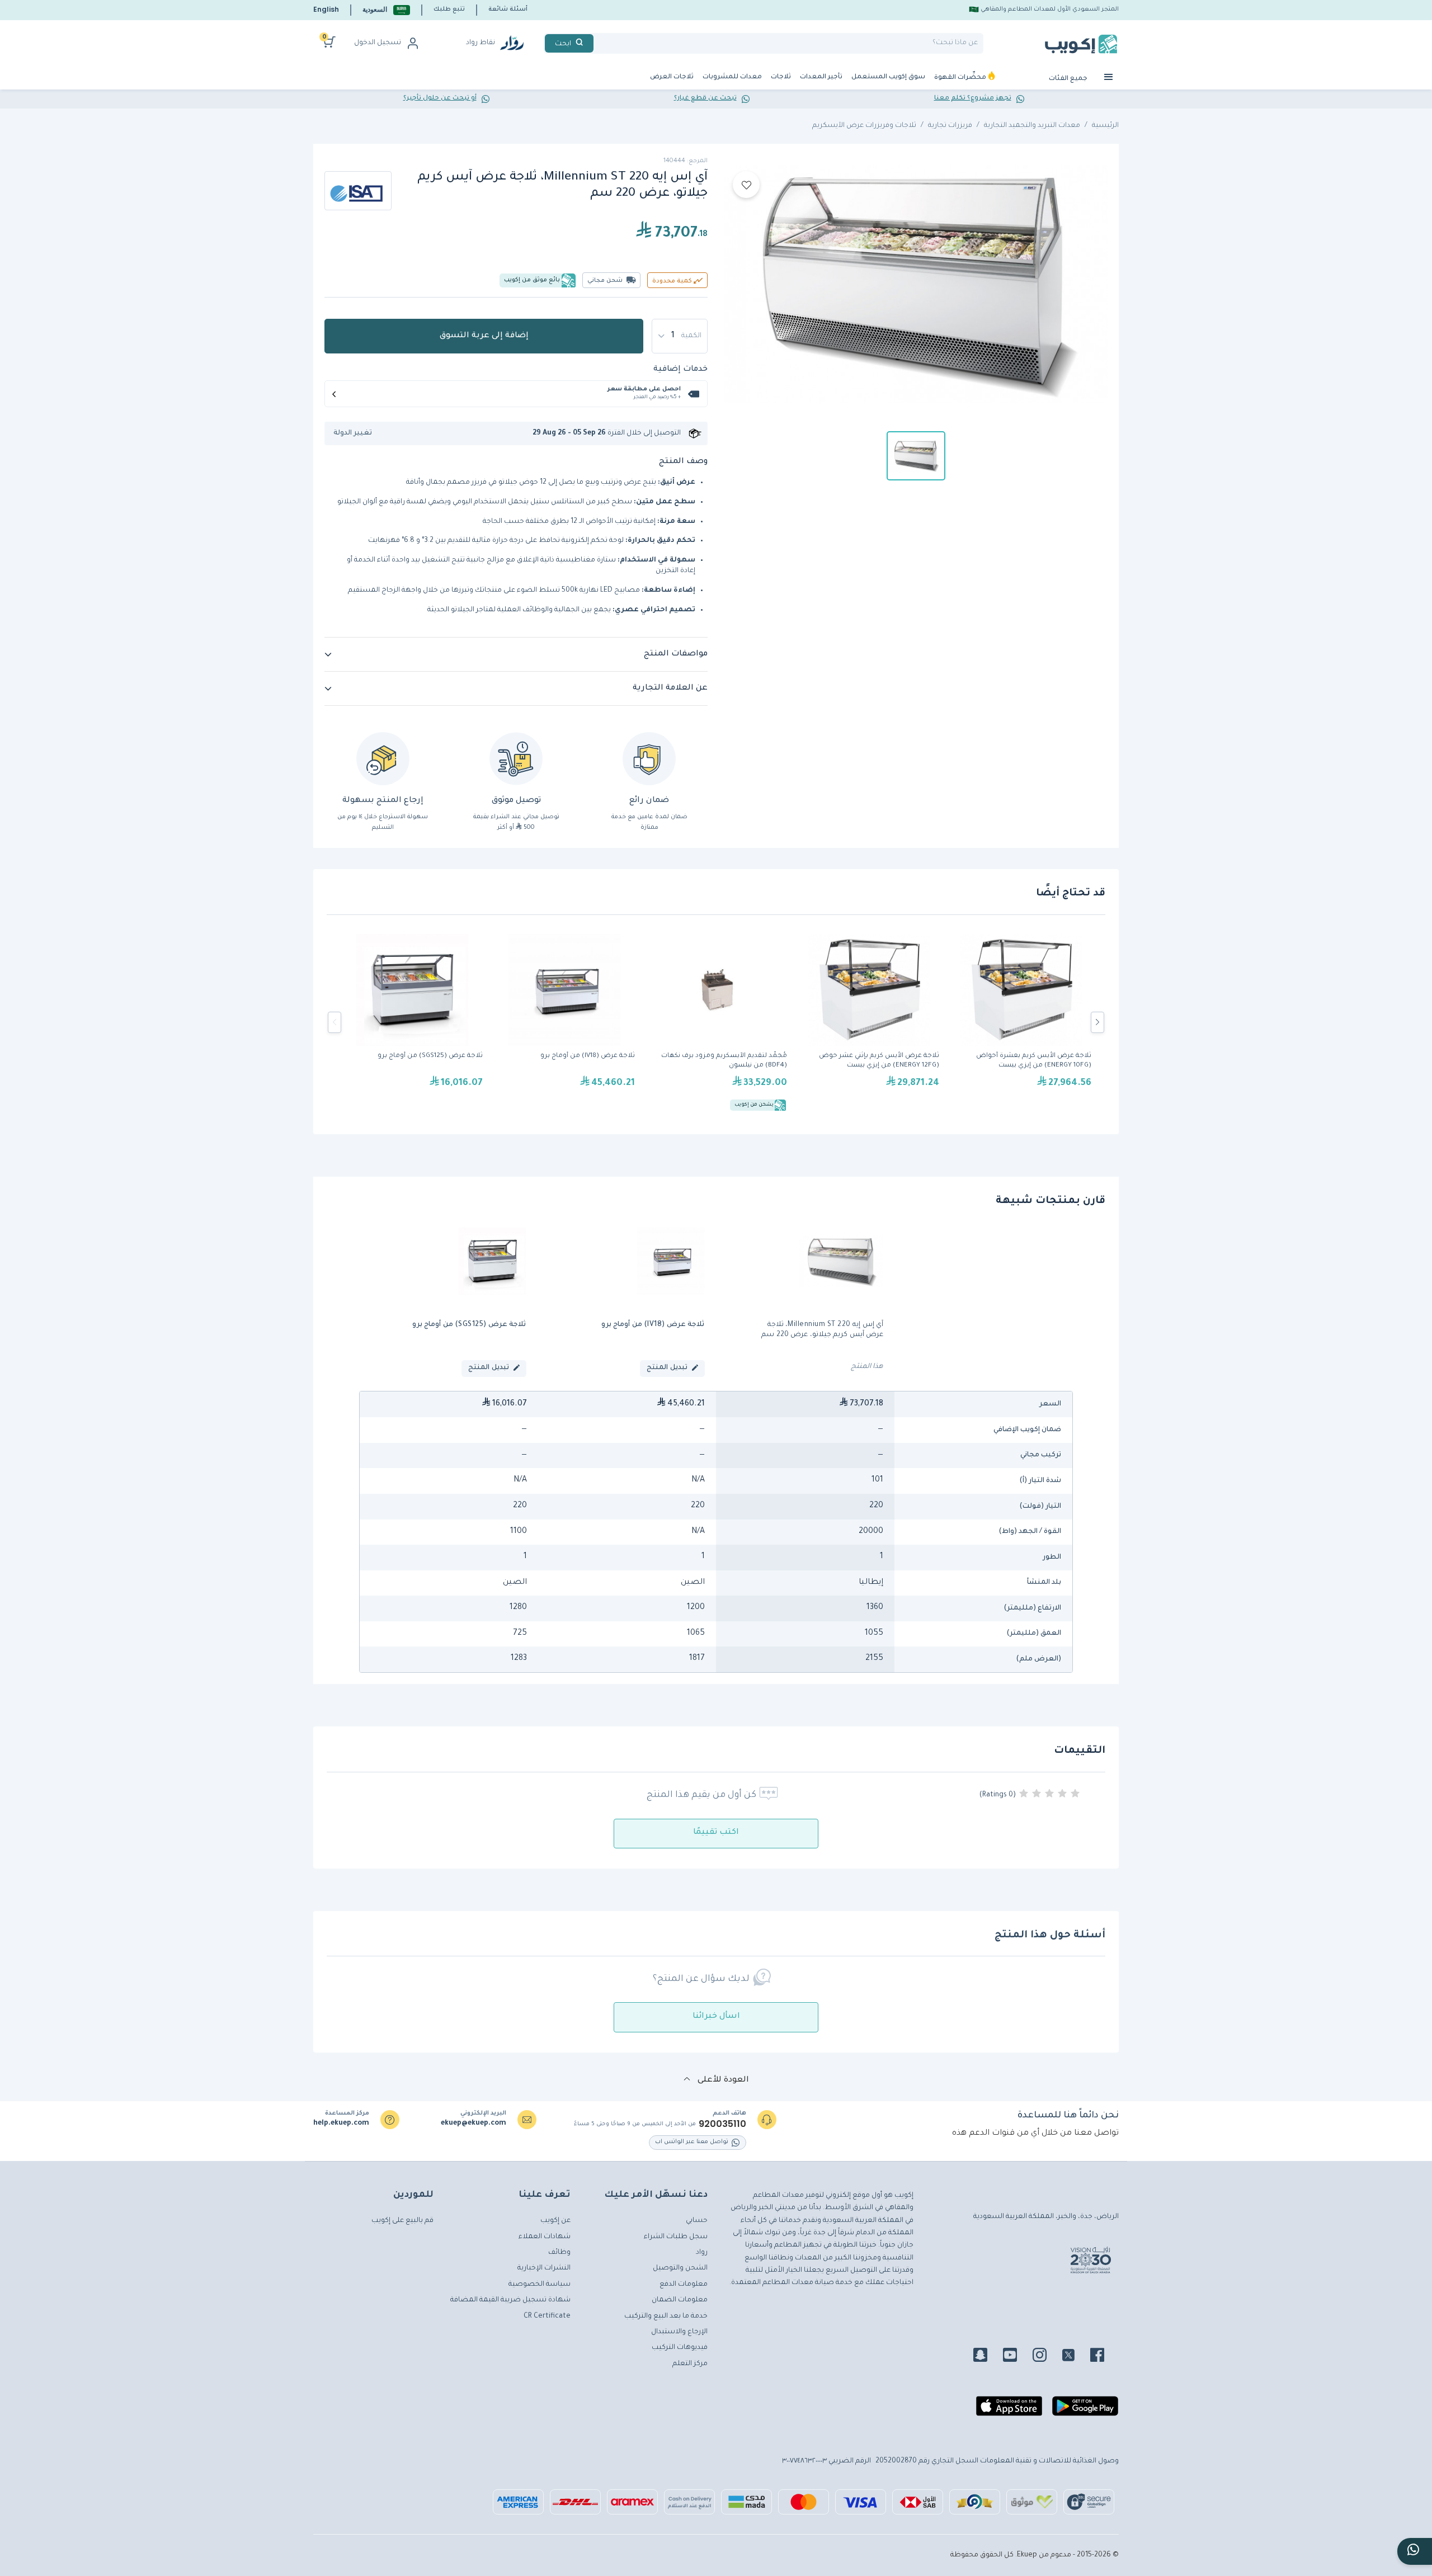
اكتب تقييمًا (716, 1833)
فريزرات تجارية (950, 126)
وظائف (559, 2253)
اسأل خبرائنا (716, 2017)
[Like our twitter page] (1075, 2357)
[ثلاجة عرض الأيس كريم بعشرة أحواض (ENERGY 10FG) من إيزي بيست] (1021, 1022)
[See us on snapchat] (987, 2357)
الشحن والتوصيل (680, 2268)
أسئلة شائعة (508, 10)
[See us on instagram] (1046, 2357)
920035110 (722, 2124)
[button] (386, 10)
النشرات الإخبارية (544, 2268)
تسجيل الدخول (378, 43)
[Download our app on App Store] (1009, 2410)
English (326, 9)
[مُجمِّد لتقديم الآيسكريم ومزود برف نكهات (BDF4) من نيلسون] (717, 1022)
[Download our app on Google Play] (1085, 2410)
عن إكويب (555, 2221)
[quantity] (680, 336)
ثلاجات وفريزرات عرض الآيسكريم (864, 126)
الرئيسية (1105, 126)
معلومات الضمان (680, 2300)
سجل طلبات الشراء (676, 2237)
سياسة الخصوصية (540, 2285)
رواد (702, 2253)
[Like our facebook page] (1104, 2357)
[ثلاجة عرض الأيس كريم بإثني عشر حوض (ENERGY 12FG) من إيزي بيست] (869, 1022)
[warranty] (649, 759)
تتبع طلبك (449, 10)
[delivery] (516, 759)
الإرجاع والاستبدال (679, 2332)
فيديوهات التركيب (680, 2348)
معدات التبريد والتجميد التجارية (1032, 126)
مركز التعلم (690, 2364)
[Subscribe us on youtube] (1017, 2357)
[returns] (383, 759)
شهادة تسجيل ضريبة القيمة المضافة (510, 2300)
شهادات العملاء (545, 2237)
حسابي (697, 2221)
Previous (335, 1022)
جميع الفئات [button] (1069, 79)
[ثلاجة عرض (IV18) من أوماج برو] (564, 1022)
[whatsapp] (1415, 2551)
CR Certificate (547, 2316)
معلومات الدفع (684, 2285)
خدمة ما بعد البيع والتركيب (666, 2316)
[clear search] (598, 43)
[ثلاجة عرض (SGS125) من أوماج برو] (412, 1022)
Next (1097, 1022)
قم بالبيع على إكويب (402, 2221)
